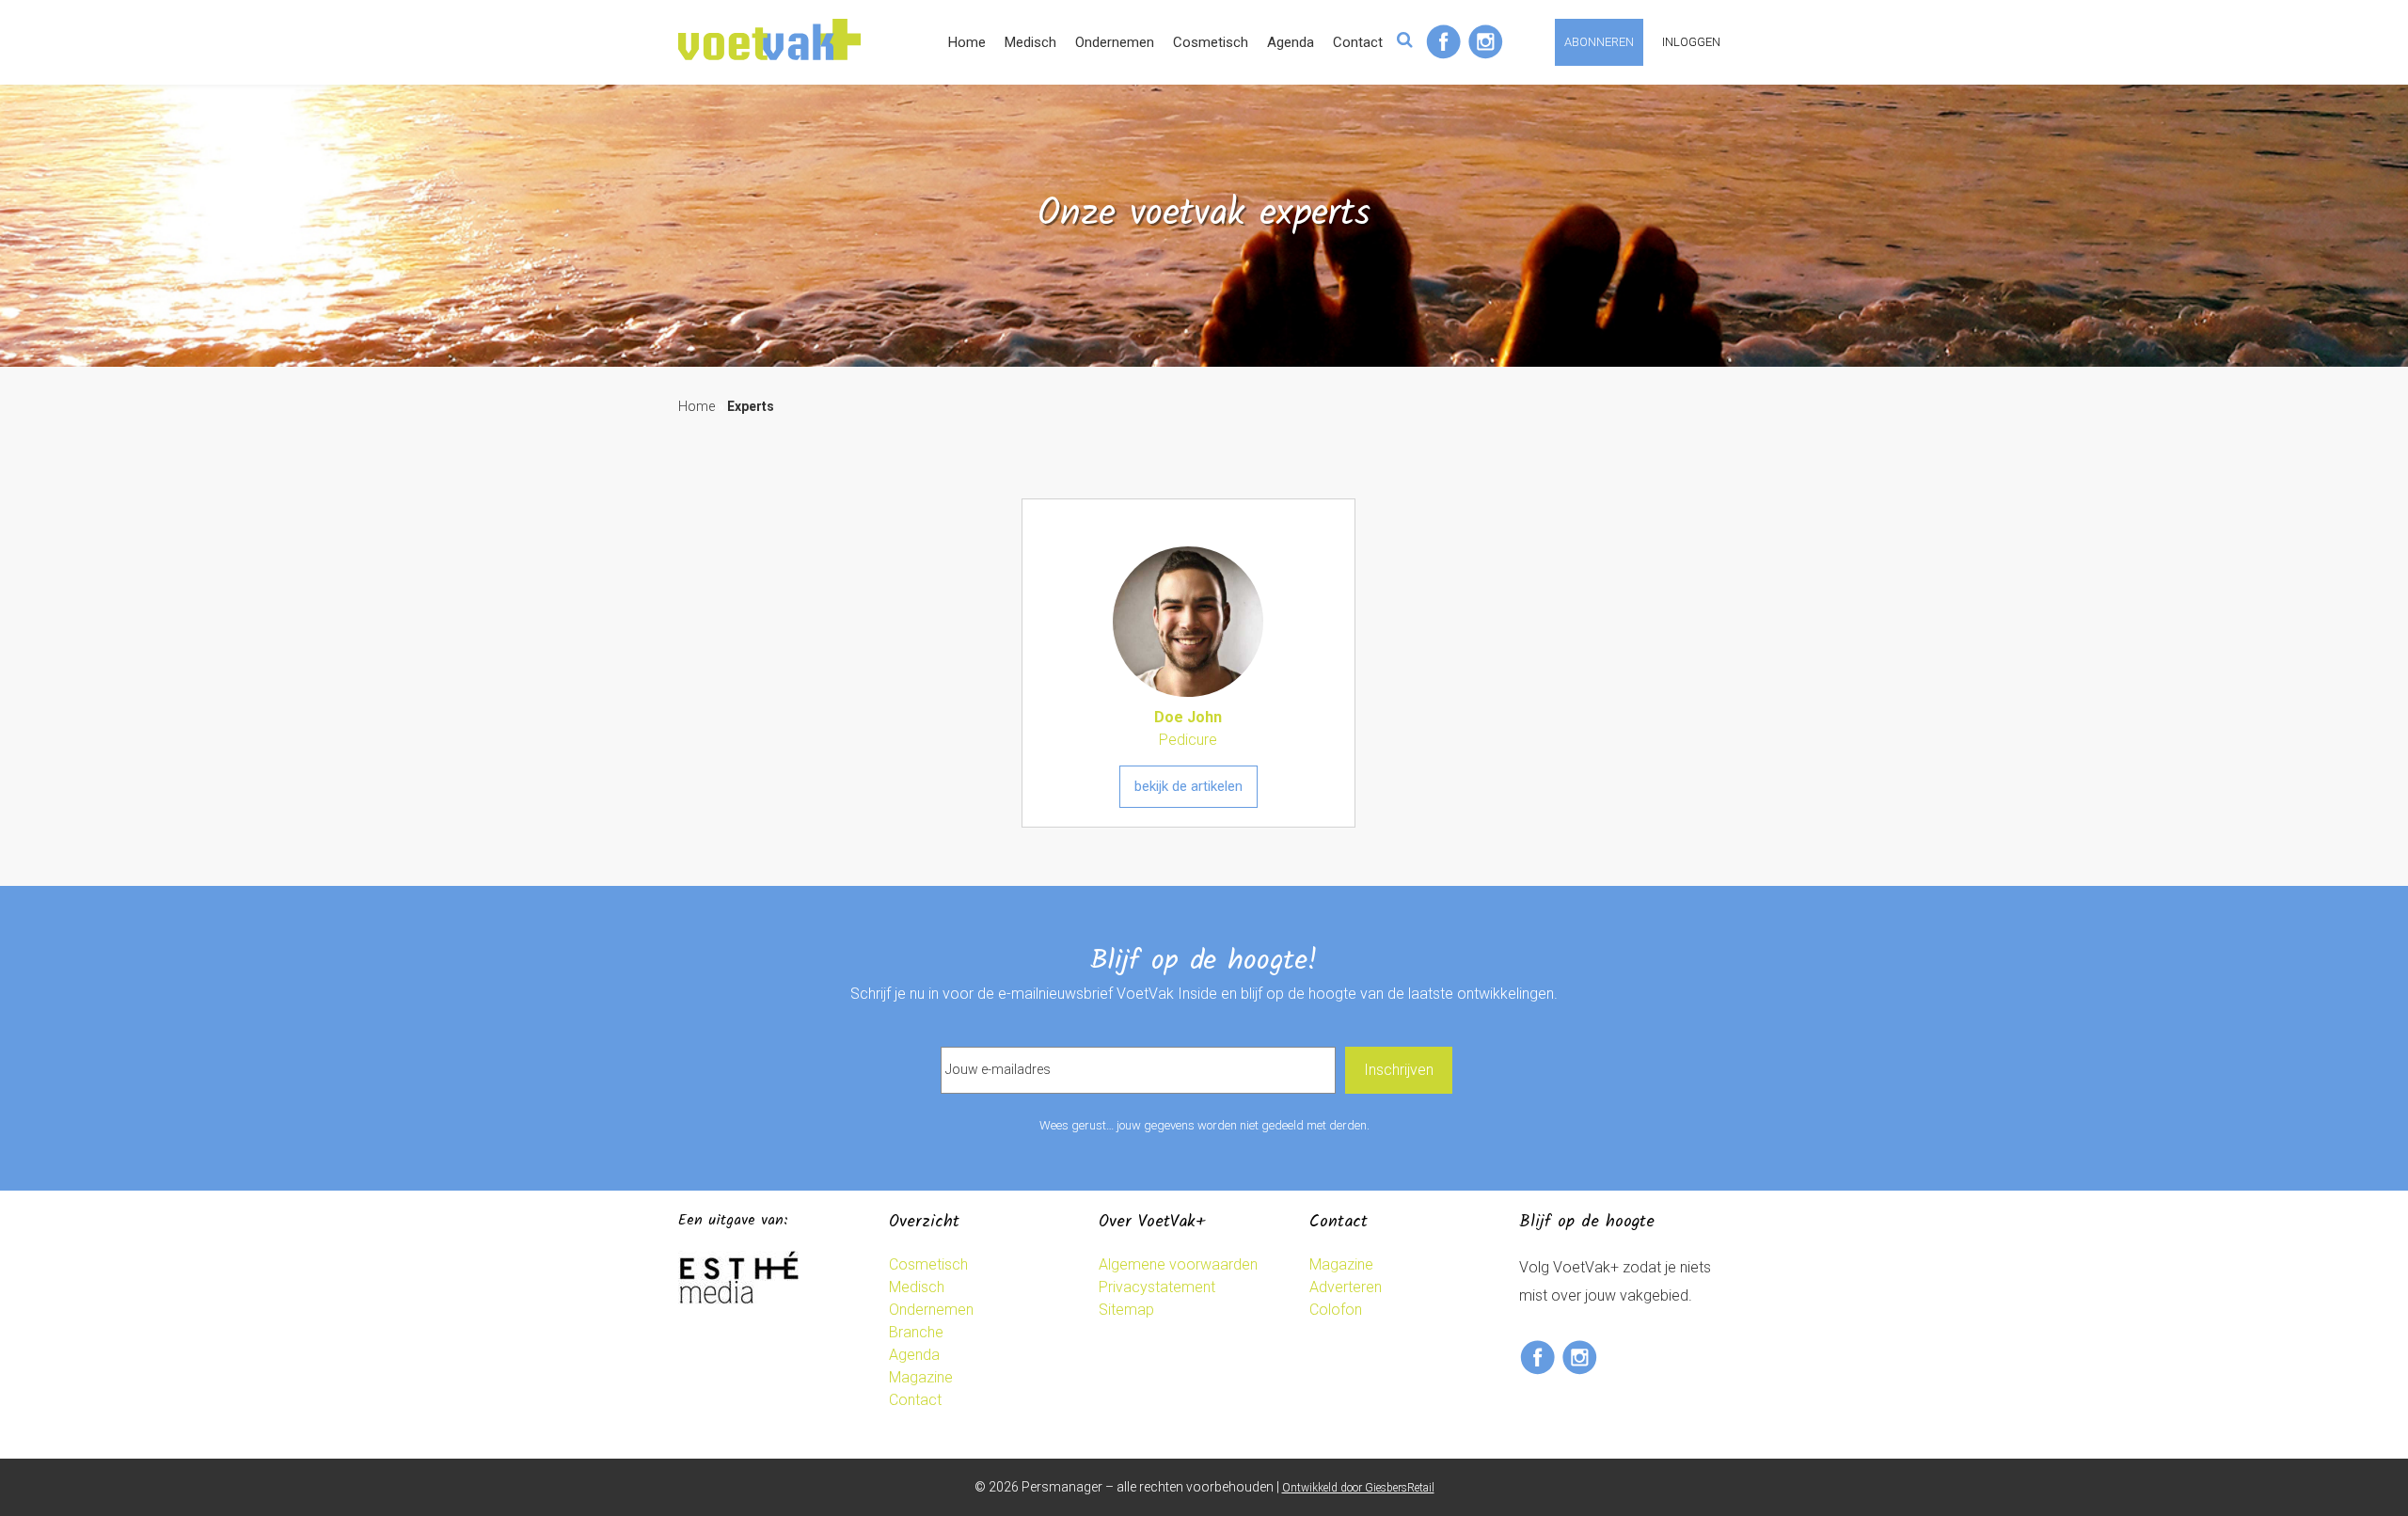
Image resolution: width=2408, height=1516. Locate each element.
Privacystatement (1157, 1287)
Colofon (1336, 1310)
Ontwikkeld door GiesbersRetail (1358, 1488)
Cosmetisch (1211, 42)
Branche (916, 1332)
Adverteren (1346, 1287)
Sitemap (1126, 1310)
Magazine (921, 1377)
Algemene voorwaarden (1178, 1264)
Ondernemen (1115, 42)
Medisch (1030, 42)
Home (967, 42)
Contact (1358, 42)
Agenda (1291, 42)
